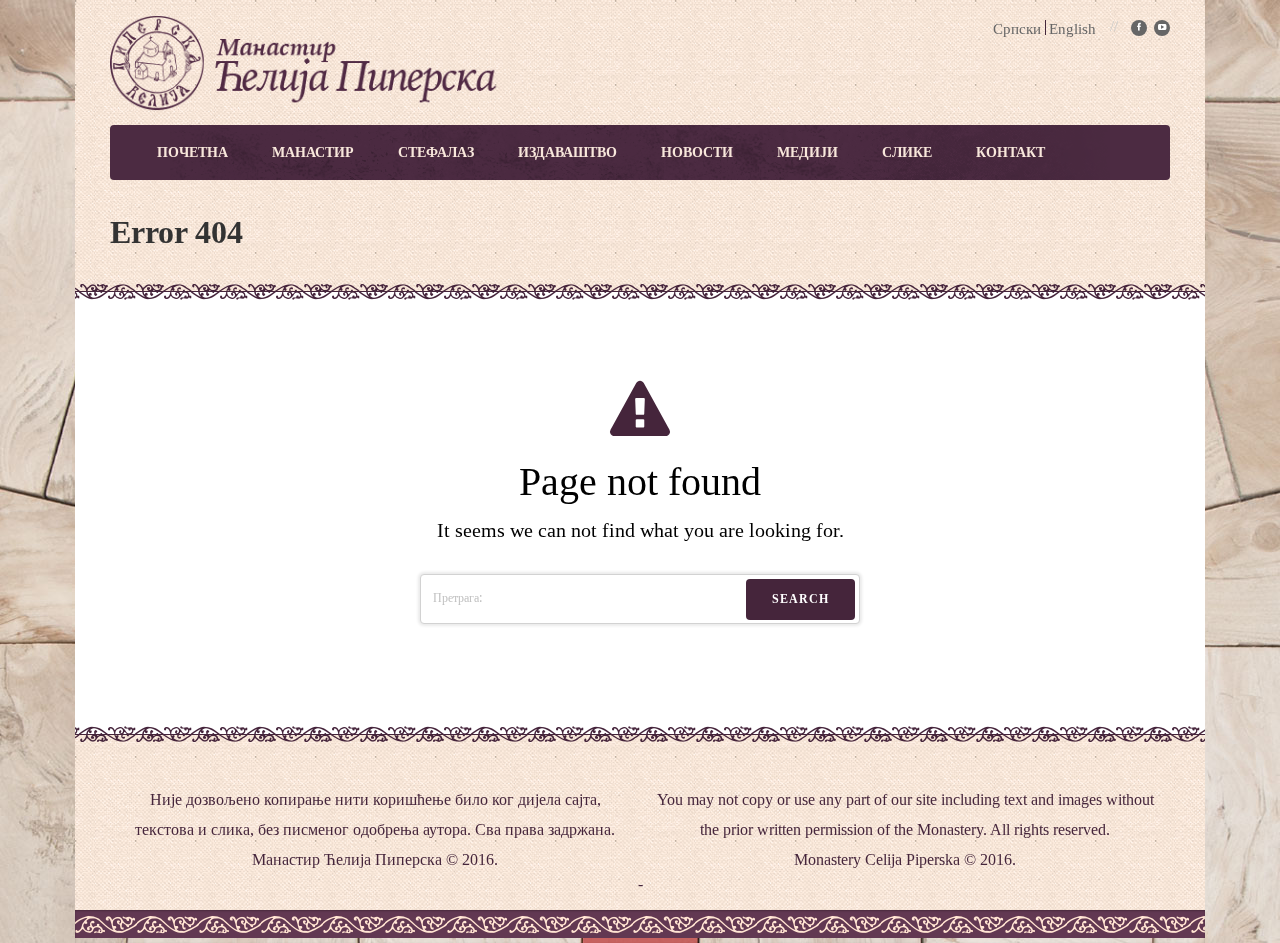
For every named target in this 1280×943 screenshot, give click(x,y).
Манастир (313, 152)
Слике (907, 152)
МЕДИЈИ (807, 152)
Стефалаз (436, 152)
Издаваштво (567, 152)
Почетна (192, 152)
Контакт (1010, 152)
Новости (697, 152)
